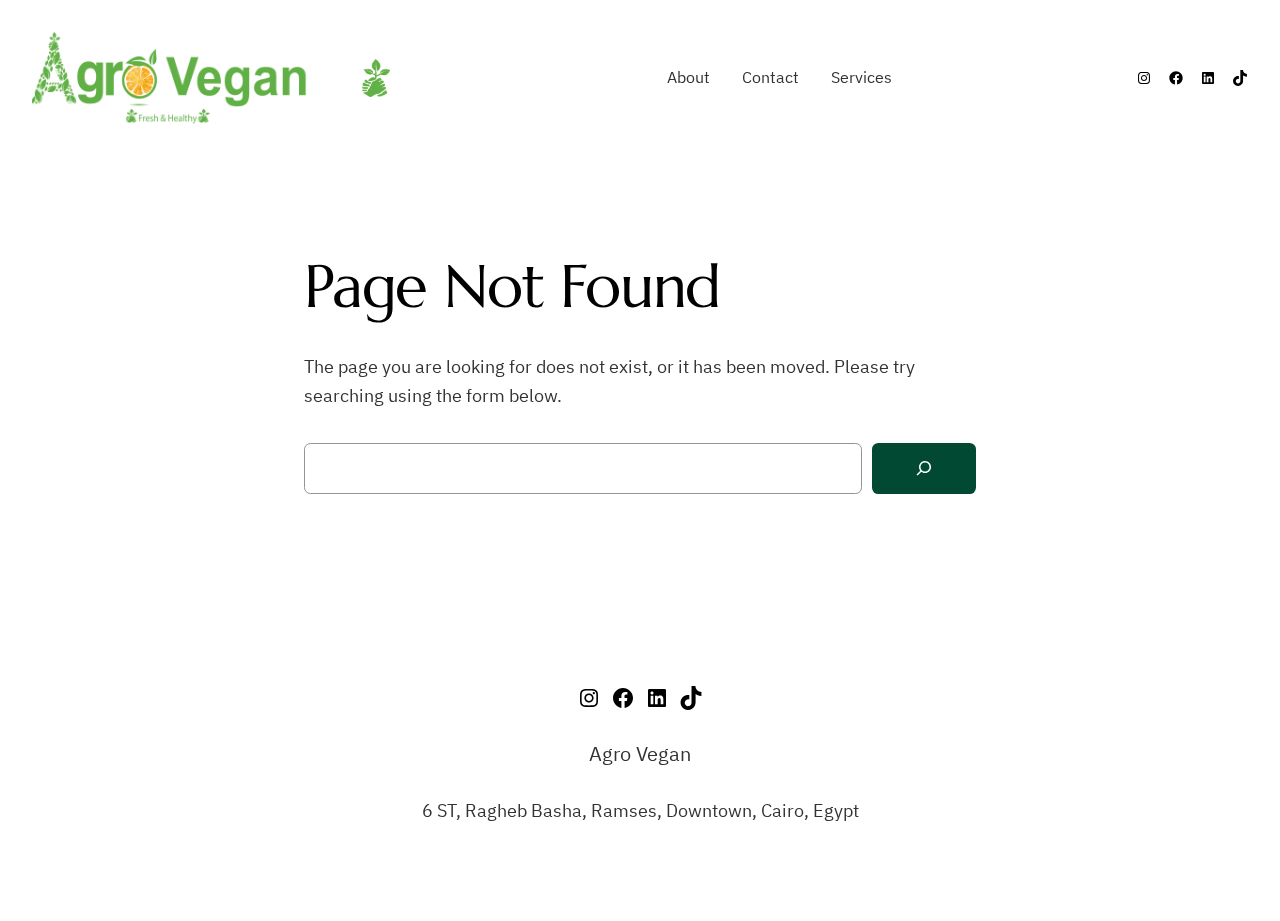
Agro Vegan (640, 753)
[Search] (924, 468)
